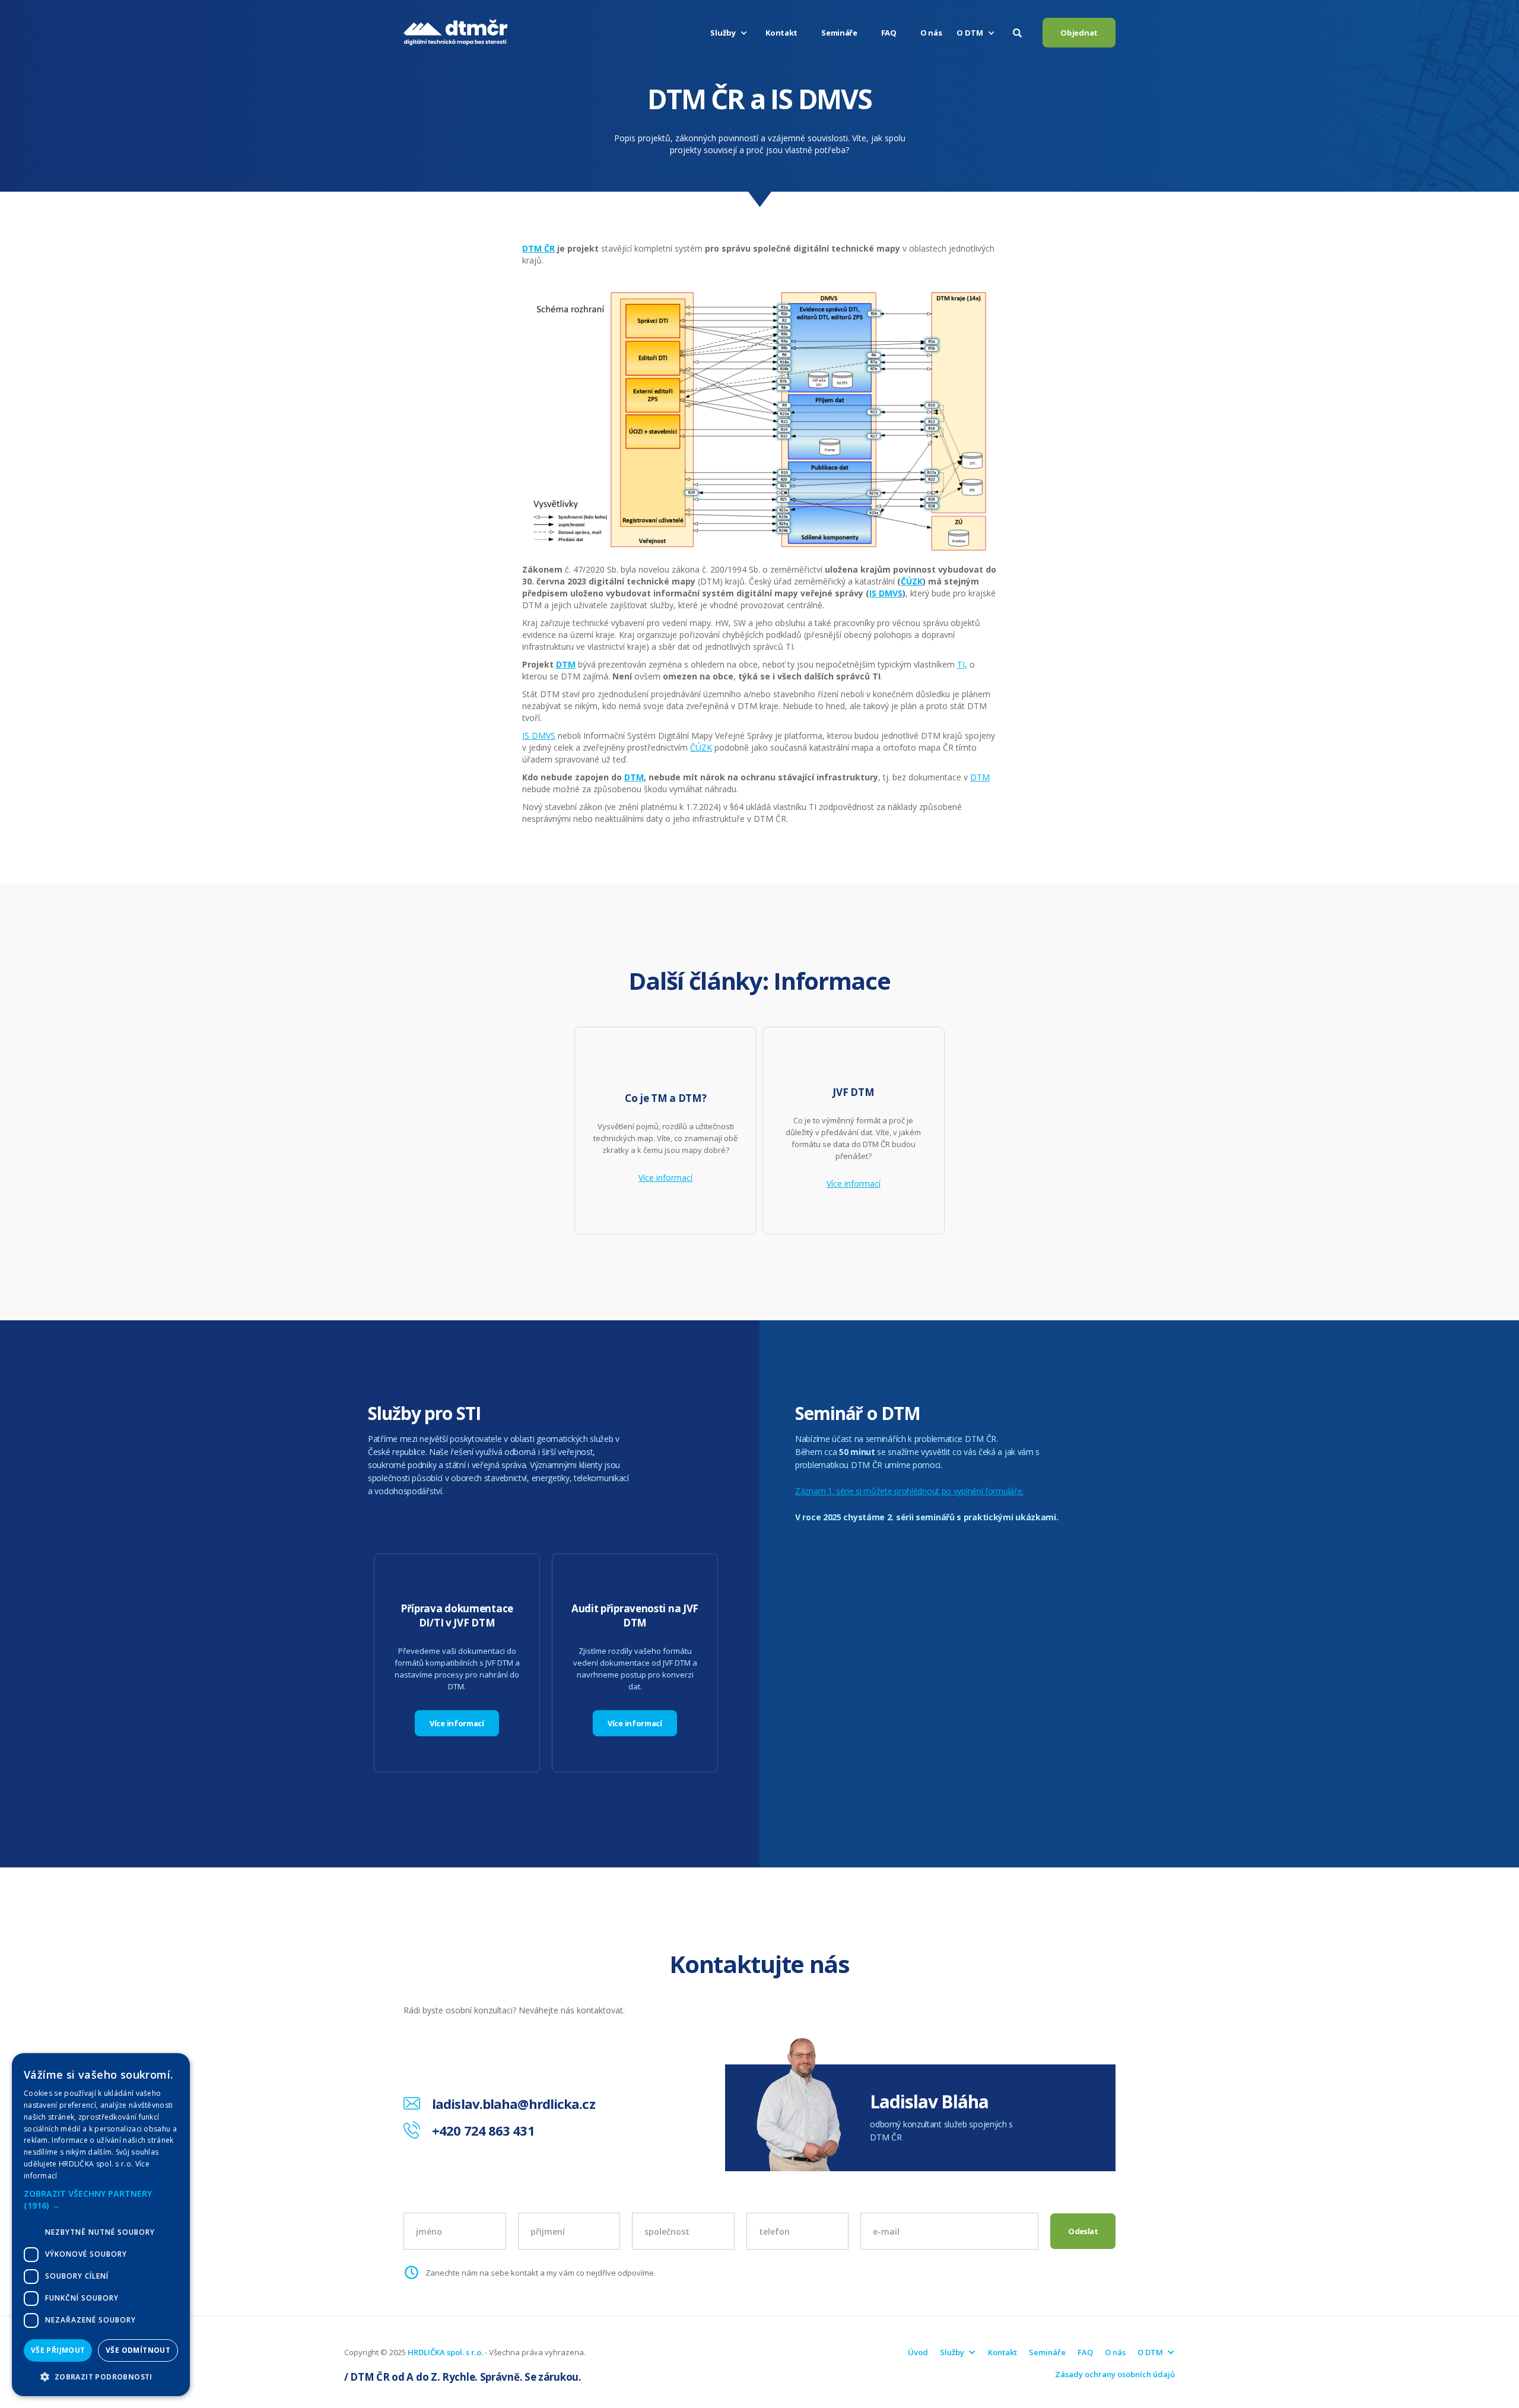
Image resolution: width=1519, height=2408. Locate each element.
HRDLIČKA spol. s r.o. (445, 2352)
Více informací (665, 1178)
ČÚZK (701, 747)
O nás (931, 33)
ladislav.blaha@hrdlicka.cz (514, 2104)
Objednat (1079, 33)
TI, (962, 664)
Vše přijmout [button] (58, 2350)
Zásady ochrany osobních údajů (1115, 2374)
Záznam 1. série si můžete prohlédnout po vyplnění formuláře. (909, 1491)
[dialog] (101, 2225)
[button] (730, 33)
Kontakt (781, 33)
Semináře (839, 33)
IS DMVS (539, 736)
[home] (455, 33)
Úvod (918, 2352)
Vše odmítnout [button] (138, 2350)
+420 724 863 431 (483, 2130)
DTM (980, 777)
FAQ (889, 33)
